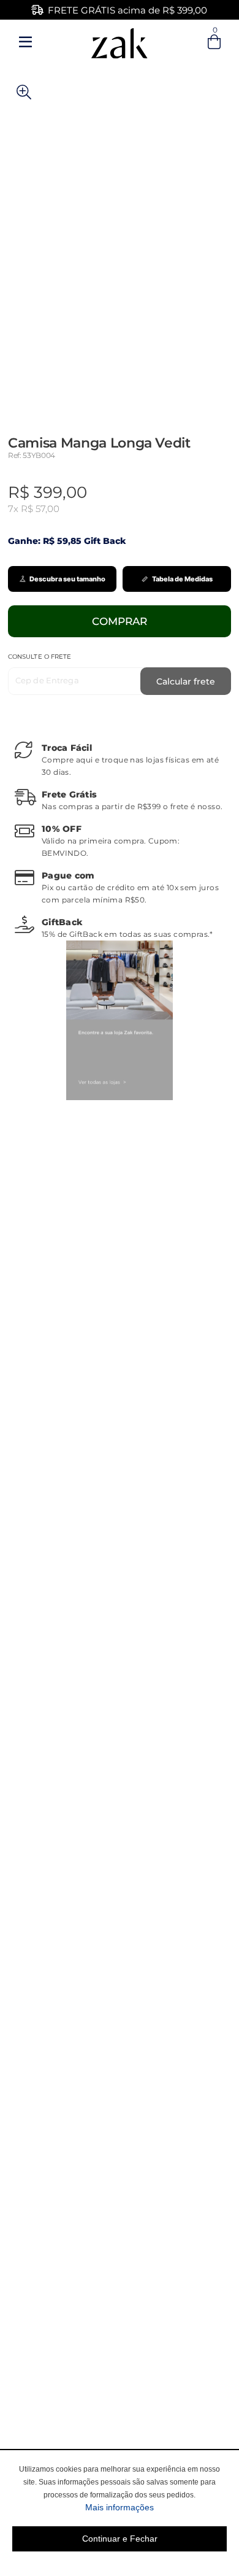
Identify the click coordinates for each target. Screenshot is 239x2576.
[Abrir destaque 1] (120, 1020)
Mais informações (156, 2507)
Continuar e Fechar (120, 2539)
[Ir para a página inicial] (120, 41)
